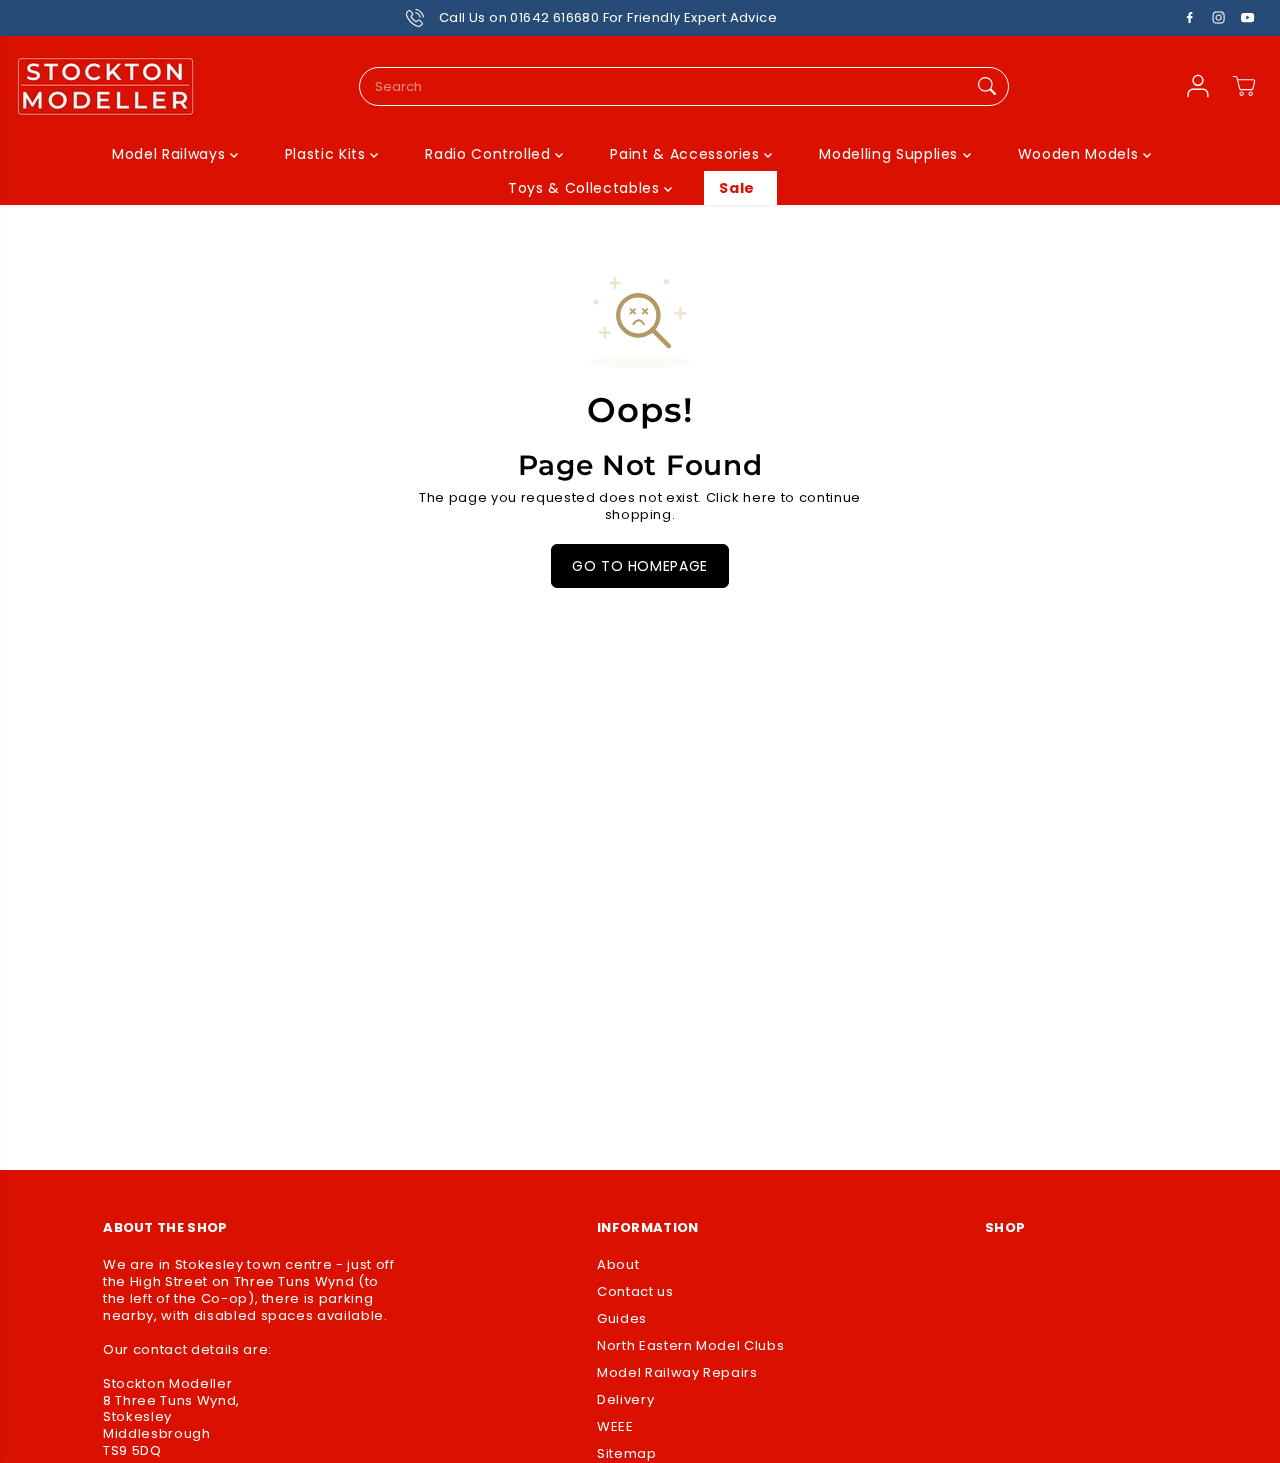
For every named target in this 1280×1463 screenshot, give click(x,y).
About (618, 1265)
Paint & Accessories (687, 154)
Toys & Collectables (586, 188)
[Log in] (1198, 86)
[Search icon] (987, 86)
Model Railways (171, 154)
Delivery (625, 1400)
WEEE (615, 1427)
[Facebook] (1190, 18)
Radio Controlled (490, 154)
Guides (622, 1319)
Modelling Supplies (890, 154)
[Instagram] (1219, 18)
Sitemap (627, 1454)
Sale (737, 188)
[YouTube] (1248, 18)
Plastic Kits (327, 154)
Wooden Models (1080, 154)
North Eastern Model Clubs (690, 1346)
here (760, 497)
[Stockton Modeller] (105, 86)
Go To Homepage (640, 566)
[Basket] (1244, 86)
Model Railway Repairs (677, 1373)
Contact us (635, 1292)
